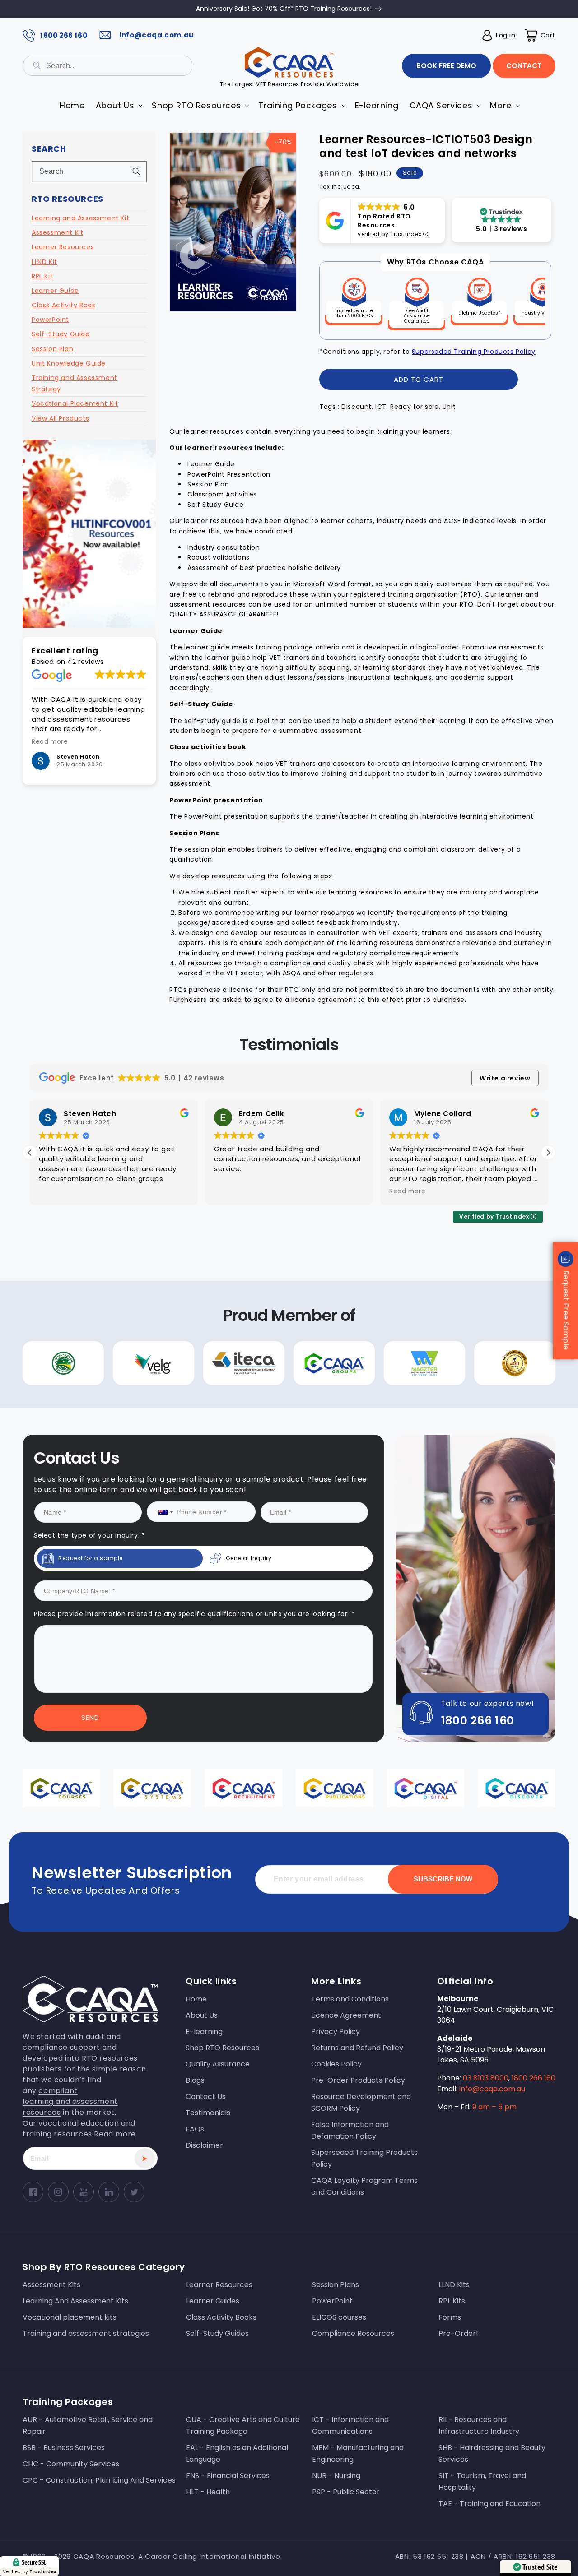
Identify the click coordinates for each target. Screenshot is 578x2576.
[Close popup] (460, 1195)
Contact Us (198, 1370)
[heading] (198, 1250)
